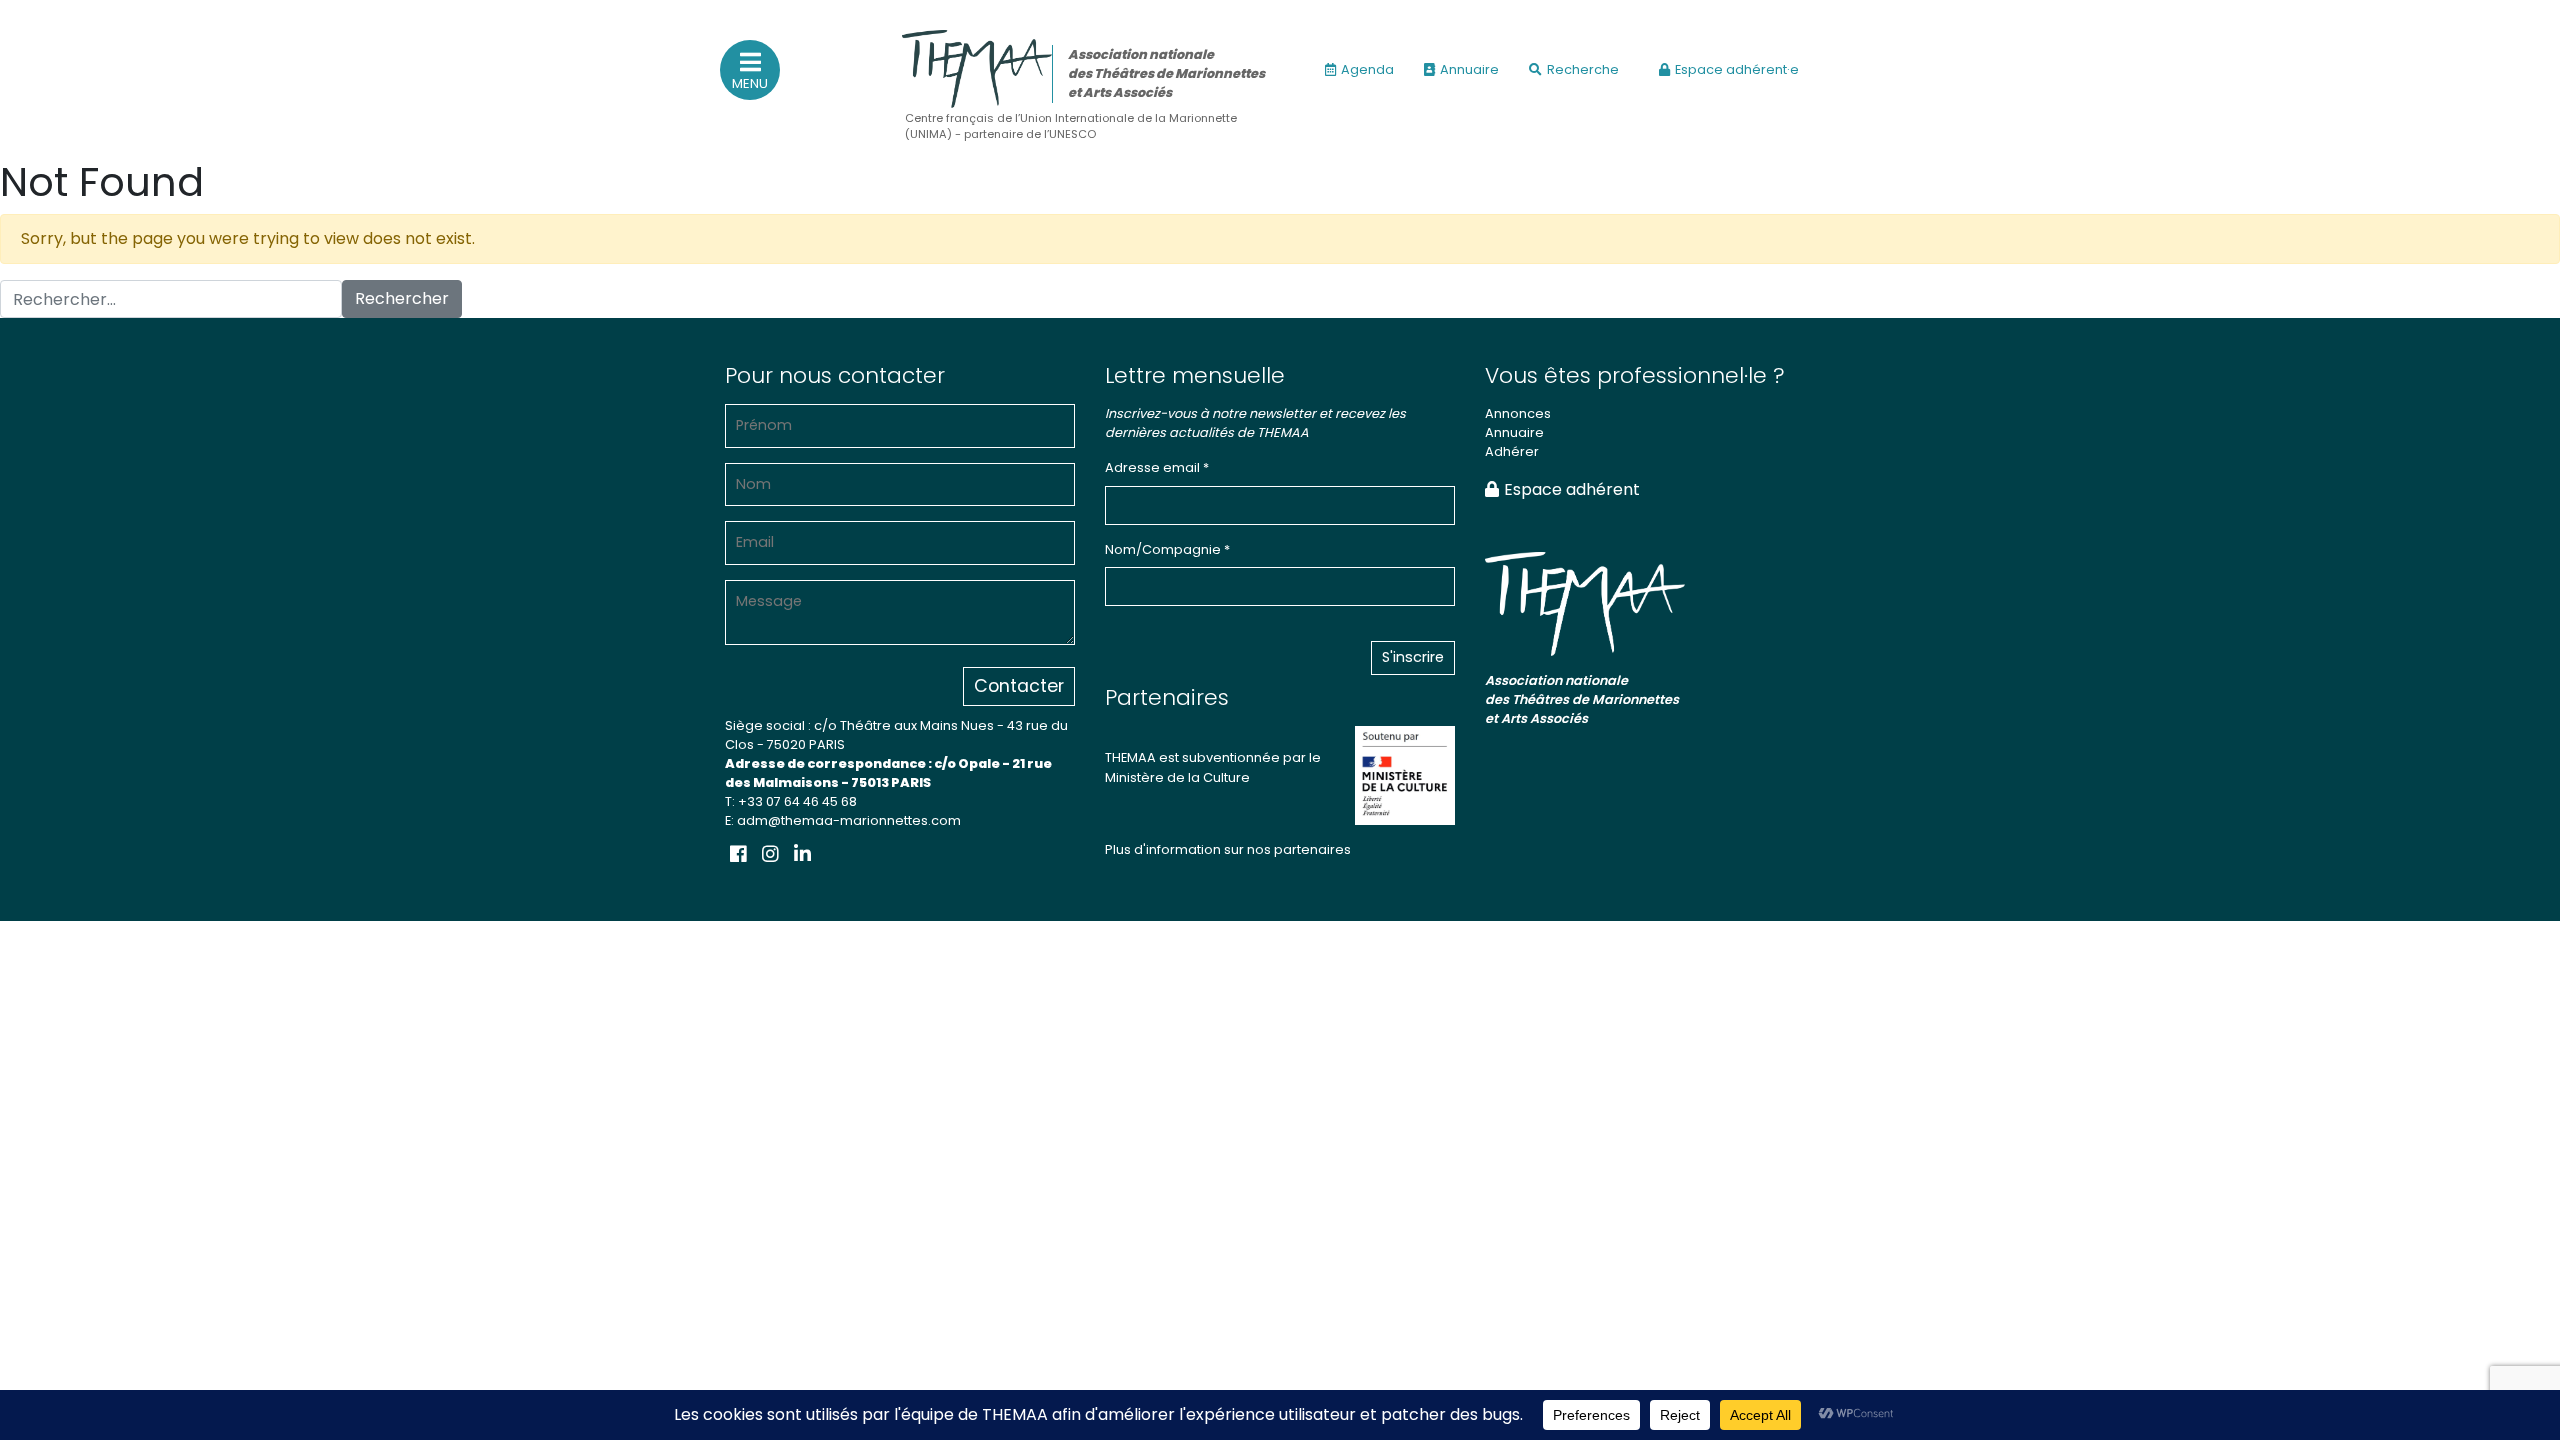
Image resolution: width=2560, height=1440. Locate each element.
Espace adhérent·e (1737, 69)
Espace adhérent (1572, 489)
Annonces (1518, 413)
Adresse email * (1157, 467)
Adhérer (1512, 451)
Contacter (1019, 686)
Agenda (1367, 69)
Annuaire (1469, 69)
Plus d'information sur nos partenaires (1228, 849)
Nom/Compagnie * (1167, 549)
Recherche (1583, 69)
